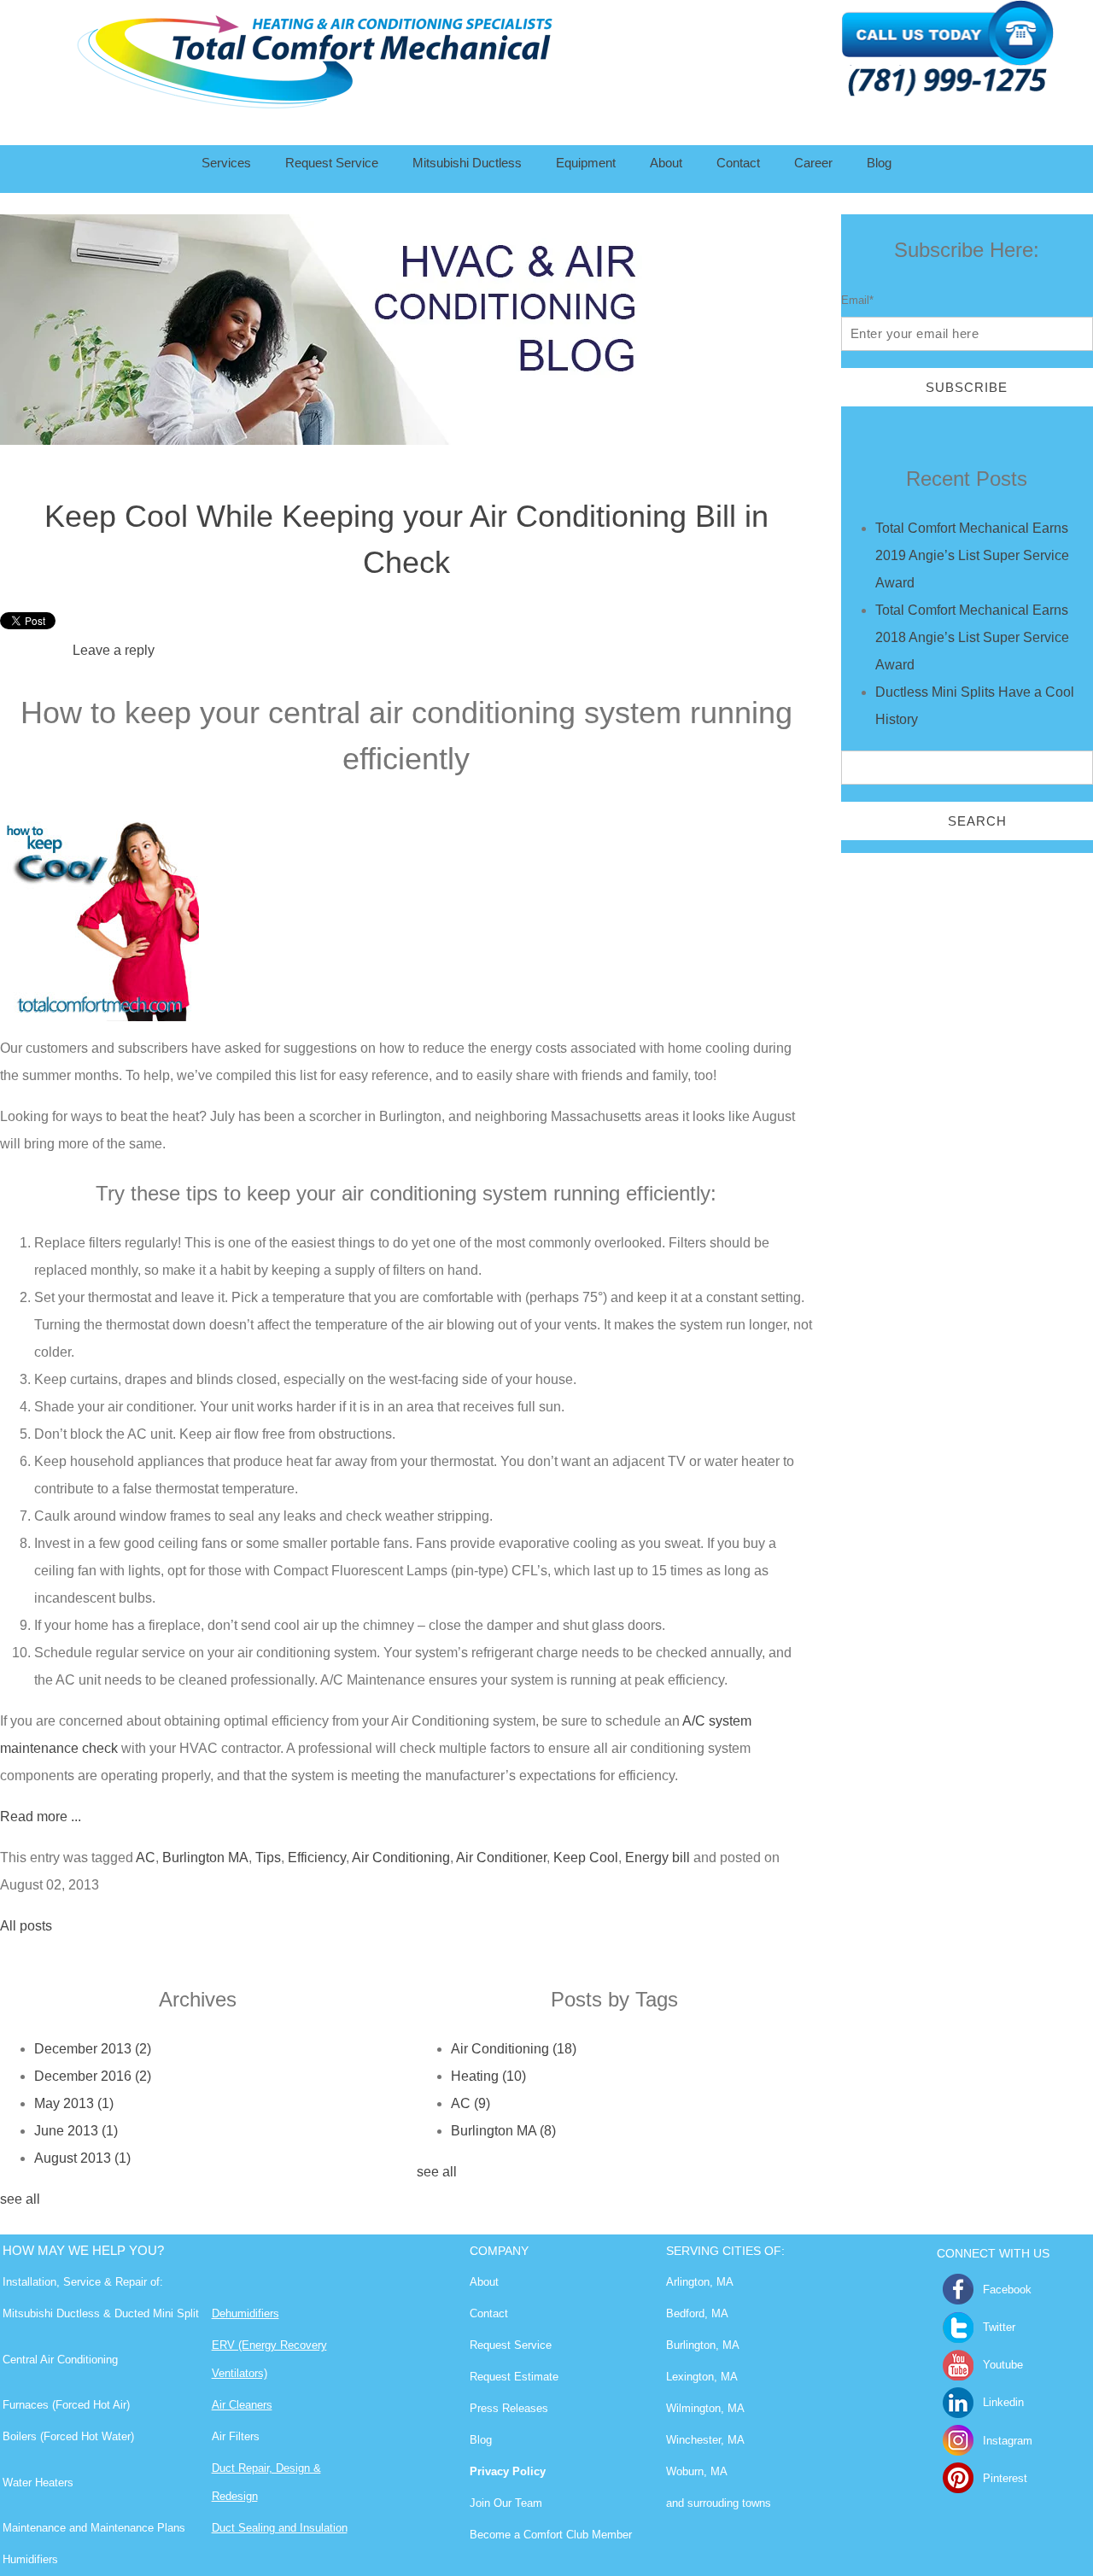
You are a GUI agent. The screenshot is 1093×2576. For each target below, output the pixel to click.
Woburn (685, 2471)
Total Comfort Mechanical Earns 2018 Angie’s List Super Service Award (972, 637)
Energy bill (658, 1858)
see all (20, 2199)
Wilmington (693, 2408)
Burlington (691, 2345)
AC (146, 1858)
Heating (488, 2076)
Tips (268, 1858)
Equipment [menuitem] (586, 163)
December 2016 (93, 2076)
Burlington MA (205, 1858)
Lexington (690, 2377)
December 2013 (93, 2049)
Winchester (693, 2440)
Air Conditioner (501, 1858)
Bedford (685, 2313)
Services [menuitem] (226, 163)
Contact (489, 2313)
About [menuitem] (666, 163)
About (484, 2282)
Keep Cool (586, 1858)
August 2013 (82, 2158)
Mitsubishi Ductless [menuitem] (467, 163)
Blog (481, 2440)
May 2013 (74, 2103)
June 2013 (76, 2131)
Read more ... (41, 1817)
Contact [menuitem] (738, 163)
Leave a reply (114, 650)
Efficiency (317, 1858)
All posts (26, 1926)
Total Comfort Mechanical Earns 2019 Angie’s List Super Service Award (972, 555)
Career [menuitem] (813, 163)
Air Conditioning (401, 1858)
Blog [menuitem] (879, 163)
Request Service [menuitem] (332, 163)
